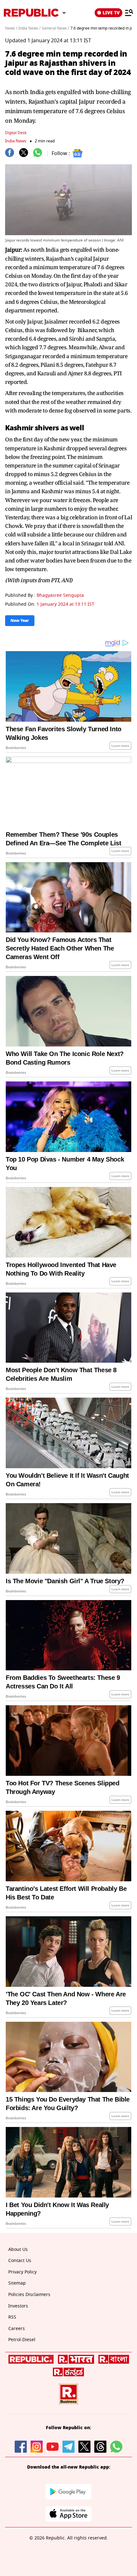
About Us (18, 2249)
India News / (29, 28)
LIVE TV (111, 13)
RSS (12, 2317)
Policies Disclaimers (29, 2295)
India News (16, 141)
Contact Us (20, 2261)
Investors (18, 2306)
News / (11, 28)
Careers (17, 2329)
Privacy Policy (22, 2272)
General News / (55, 28)
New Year (20, 621)
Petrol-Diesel (22, 2340)
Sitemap (17, 2283)
